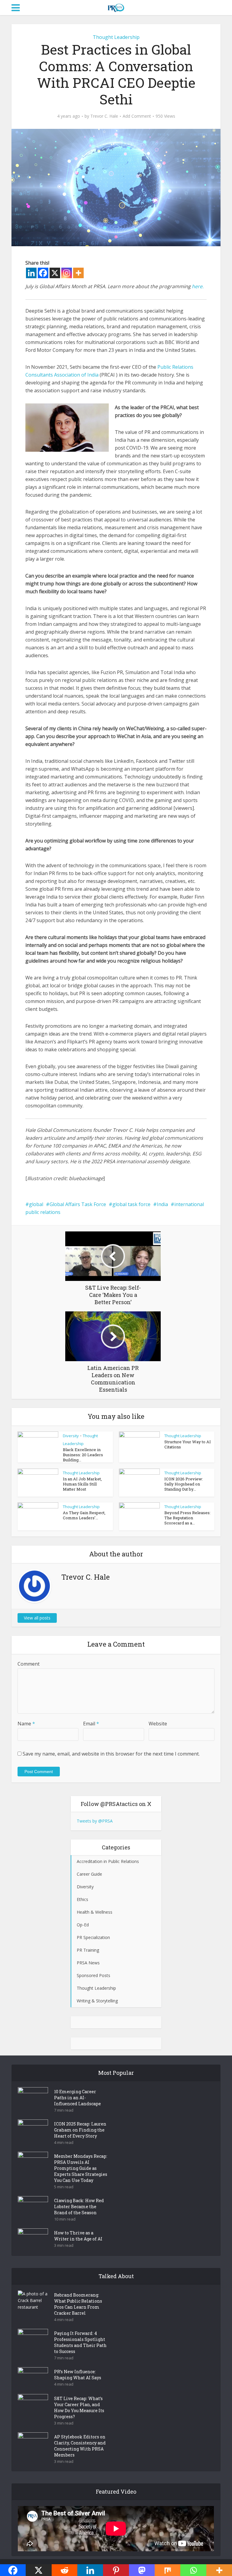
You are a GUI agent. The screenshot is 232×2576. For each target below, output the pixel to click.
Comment (29, 1664)
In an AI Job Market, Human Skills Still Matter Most (82, 1484)
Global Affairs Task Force (78, 1204)
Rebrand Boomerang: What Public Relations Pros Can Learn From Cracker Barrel (78, 2304)
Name (26, 1724)
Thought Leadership (116, 37)
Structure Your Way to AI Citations (188, 1444)
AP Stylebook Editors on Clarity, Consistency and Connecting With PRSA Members (80, 2446)
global (36, 1204)
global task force (131, 1204)
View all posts (37, 1618)
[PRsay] (116, 7)
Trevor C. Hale (104, 116)
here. (198, 286)
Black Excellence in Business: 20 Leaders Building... (83, 1455)
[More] (78, 273)
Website (158, 1724)
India (162, 1204)
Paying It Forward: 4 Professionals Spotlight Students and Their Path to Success (80, 2342)
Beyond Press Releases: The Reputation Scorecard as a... (187, 1518)
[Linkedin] (31, 273)
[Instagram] (67, 273)
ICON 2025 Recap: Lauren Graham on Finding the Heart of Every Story (80, 2130)
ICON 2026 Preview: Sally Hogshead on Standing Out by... (184, 1484)
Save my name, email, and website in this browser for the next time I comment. (111, 1754)
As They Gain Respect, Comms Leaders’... (84, 1515)
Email (91, 1724)
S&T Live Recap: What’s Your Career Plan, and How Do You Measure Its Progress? (79, 2407)
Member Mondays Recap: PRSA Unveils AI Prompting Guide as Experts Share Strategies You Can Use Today (81, 2168)
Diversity (71, 1436)
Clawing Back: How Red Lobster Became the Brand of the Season (79, 2207)
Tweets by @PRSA (95, 1821)
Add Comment (137, 116)
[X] (55, 273)
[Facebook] (43, 273)
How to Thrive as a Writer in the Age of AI (78, 2236)
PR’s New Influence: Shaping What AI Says (78, 2375)
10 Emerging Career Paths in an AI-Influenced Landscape (77, 2098)
